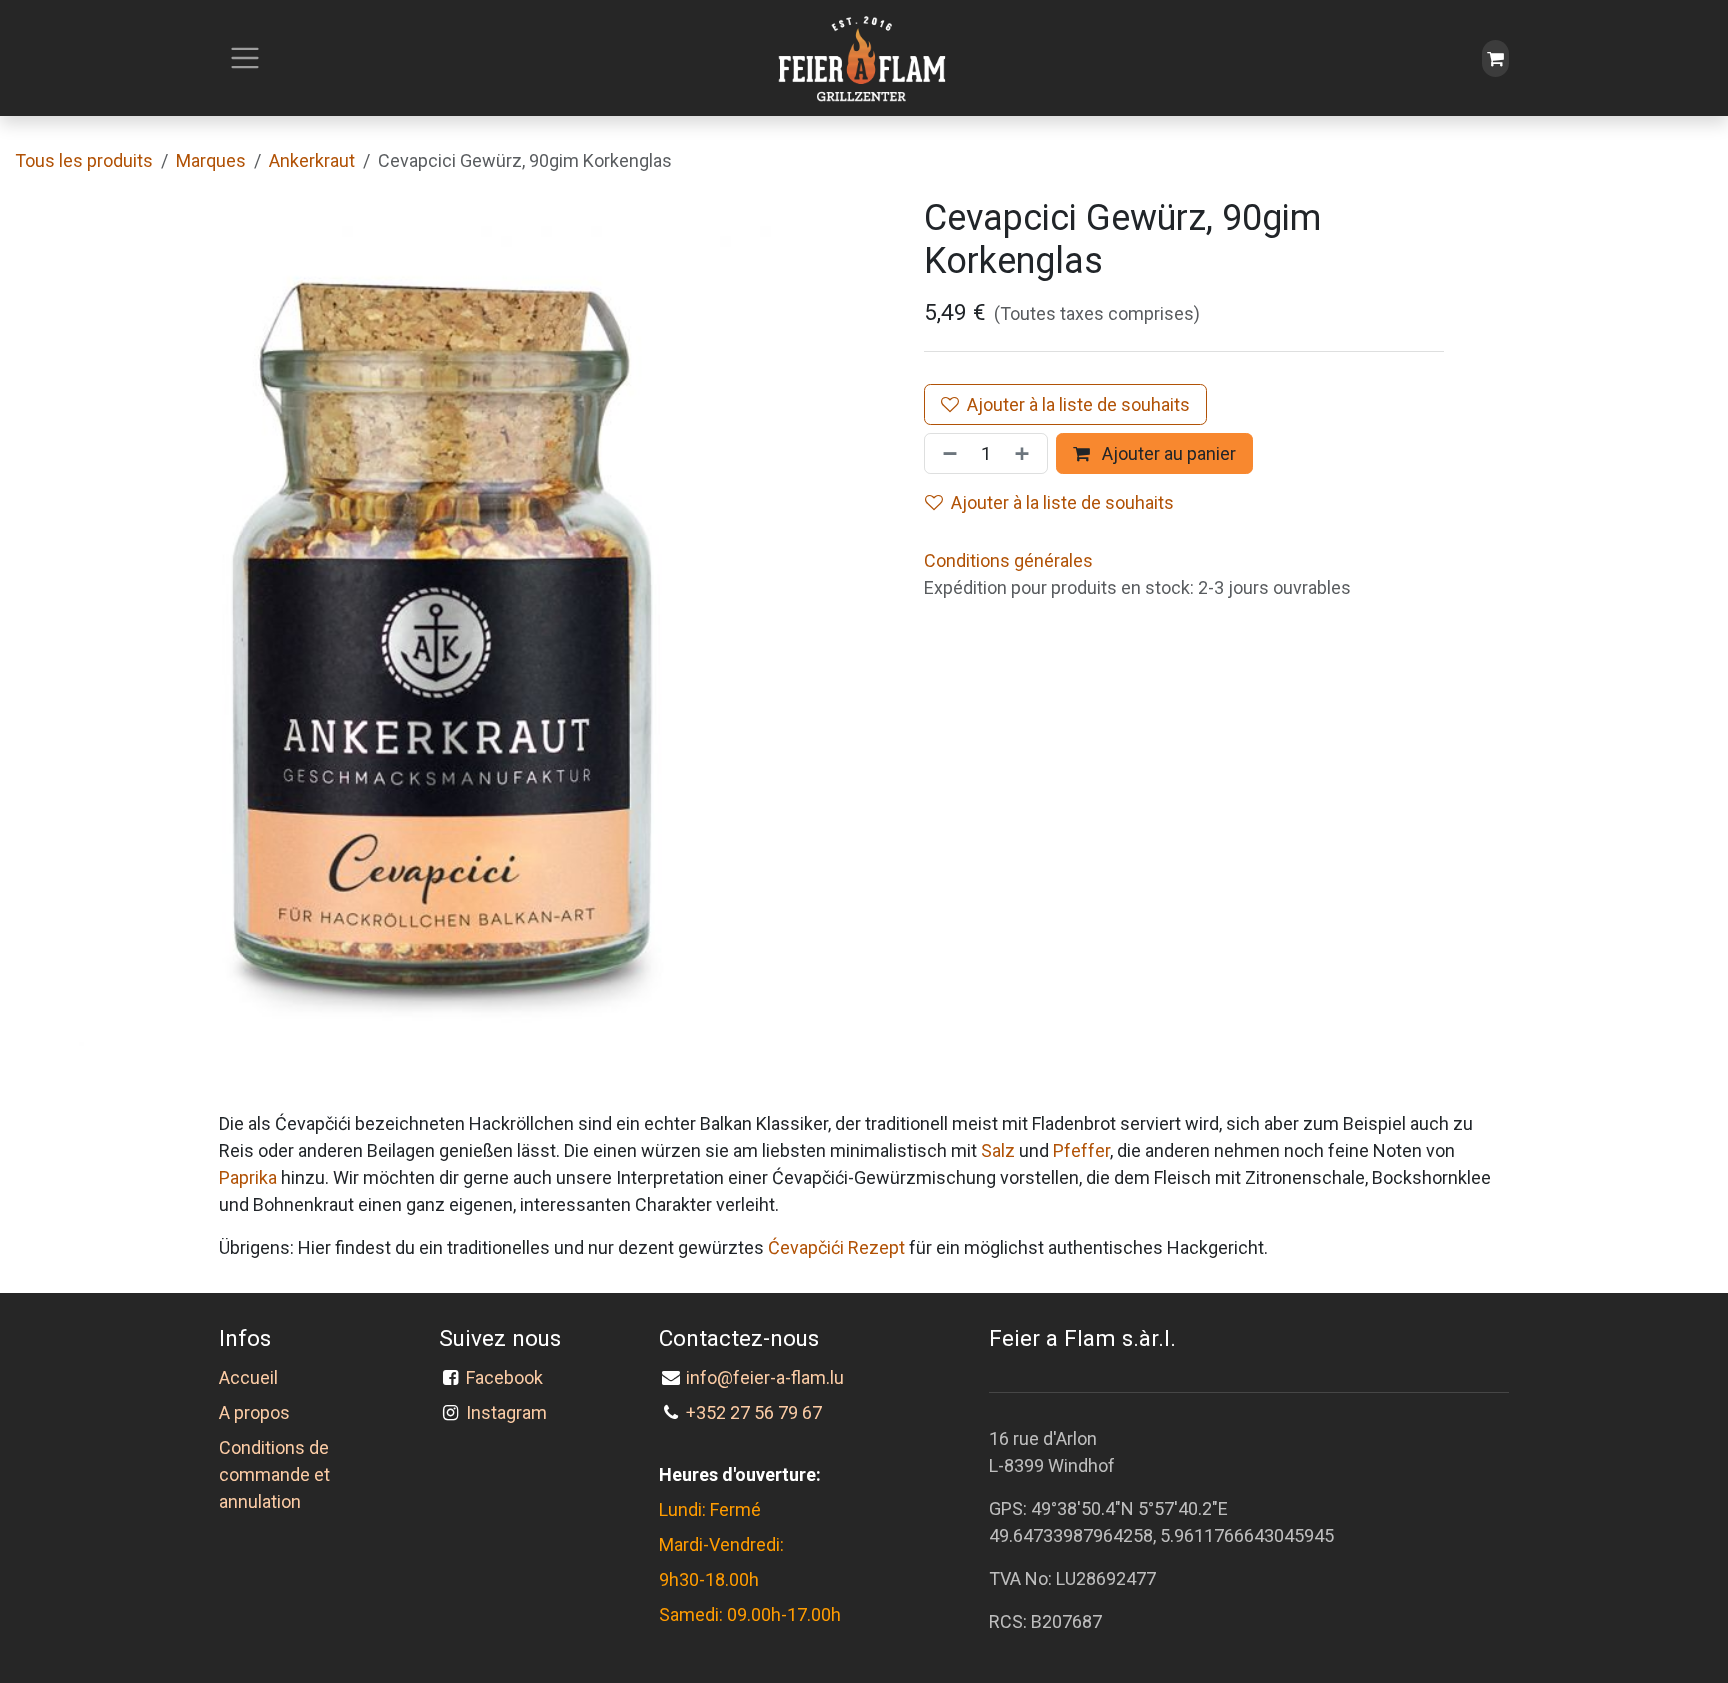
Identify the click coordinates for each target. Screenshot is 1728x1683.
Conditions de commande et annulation (274, 1474)
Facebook (508, 1377)
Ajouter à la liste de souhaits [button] (1062, 502)
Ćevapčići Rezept (836, 1247)
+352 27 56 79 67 (754, 1412)
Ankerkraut (312, 160)
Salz (998, 1150)
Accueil (248, 1377)
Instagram (506, 1412)
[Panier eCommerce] (1495, 58)
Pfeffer (1081, 1150)
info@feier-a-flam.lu (765, 1377)
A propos (254, 1412)
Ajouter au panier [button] (1167, 453)
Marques (211, 160)
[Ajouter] (1026, 453)
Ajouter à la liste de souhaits (1078, 404)
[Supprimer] (946, 453)
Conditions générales (1008, 560)
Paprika (248, 1177)
